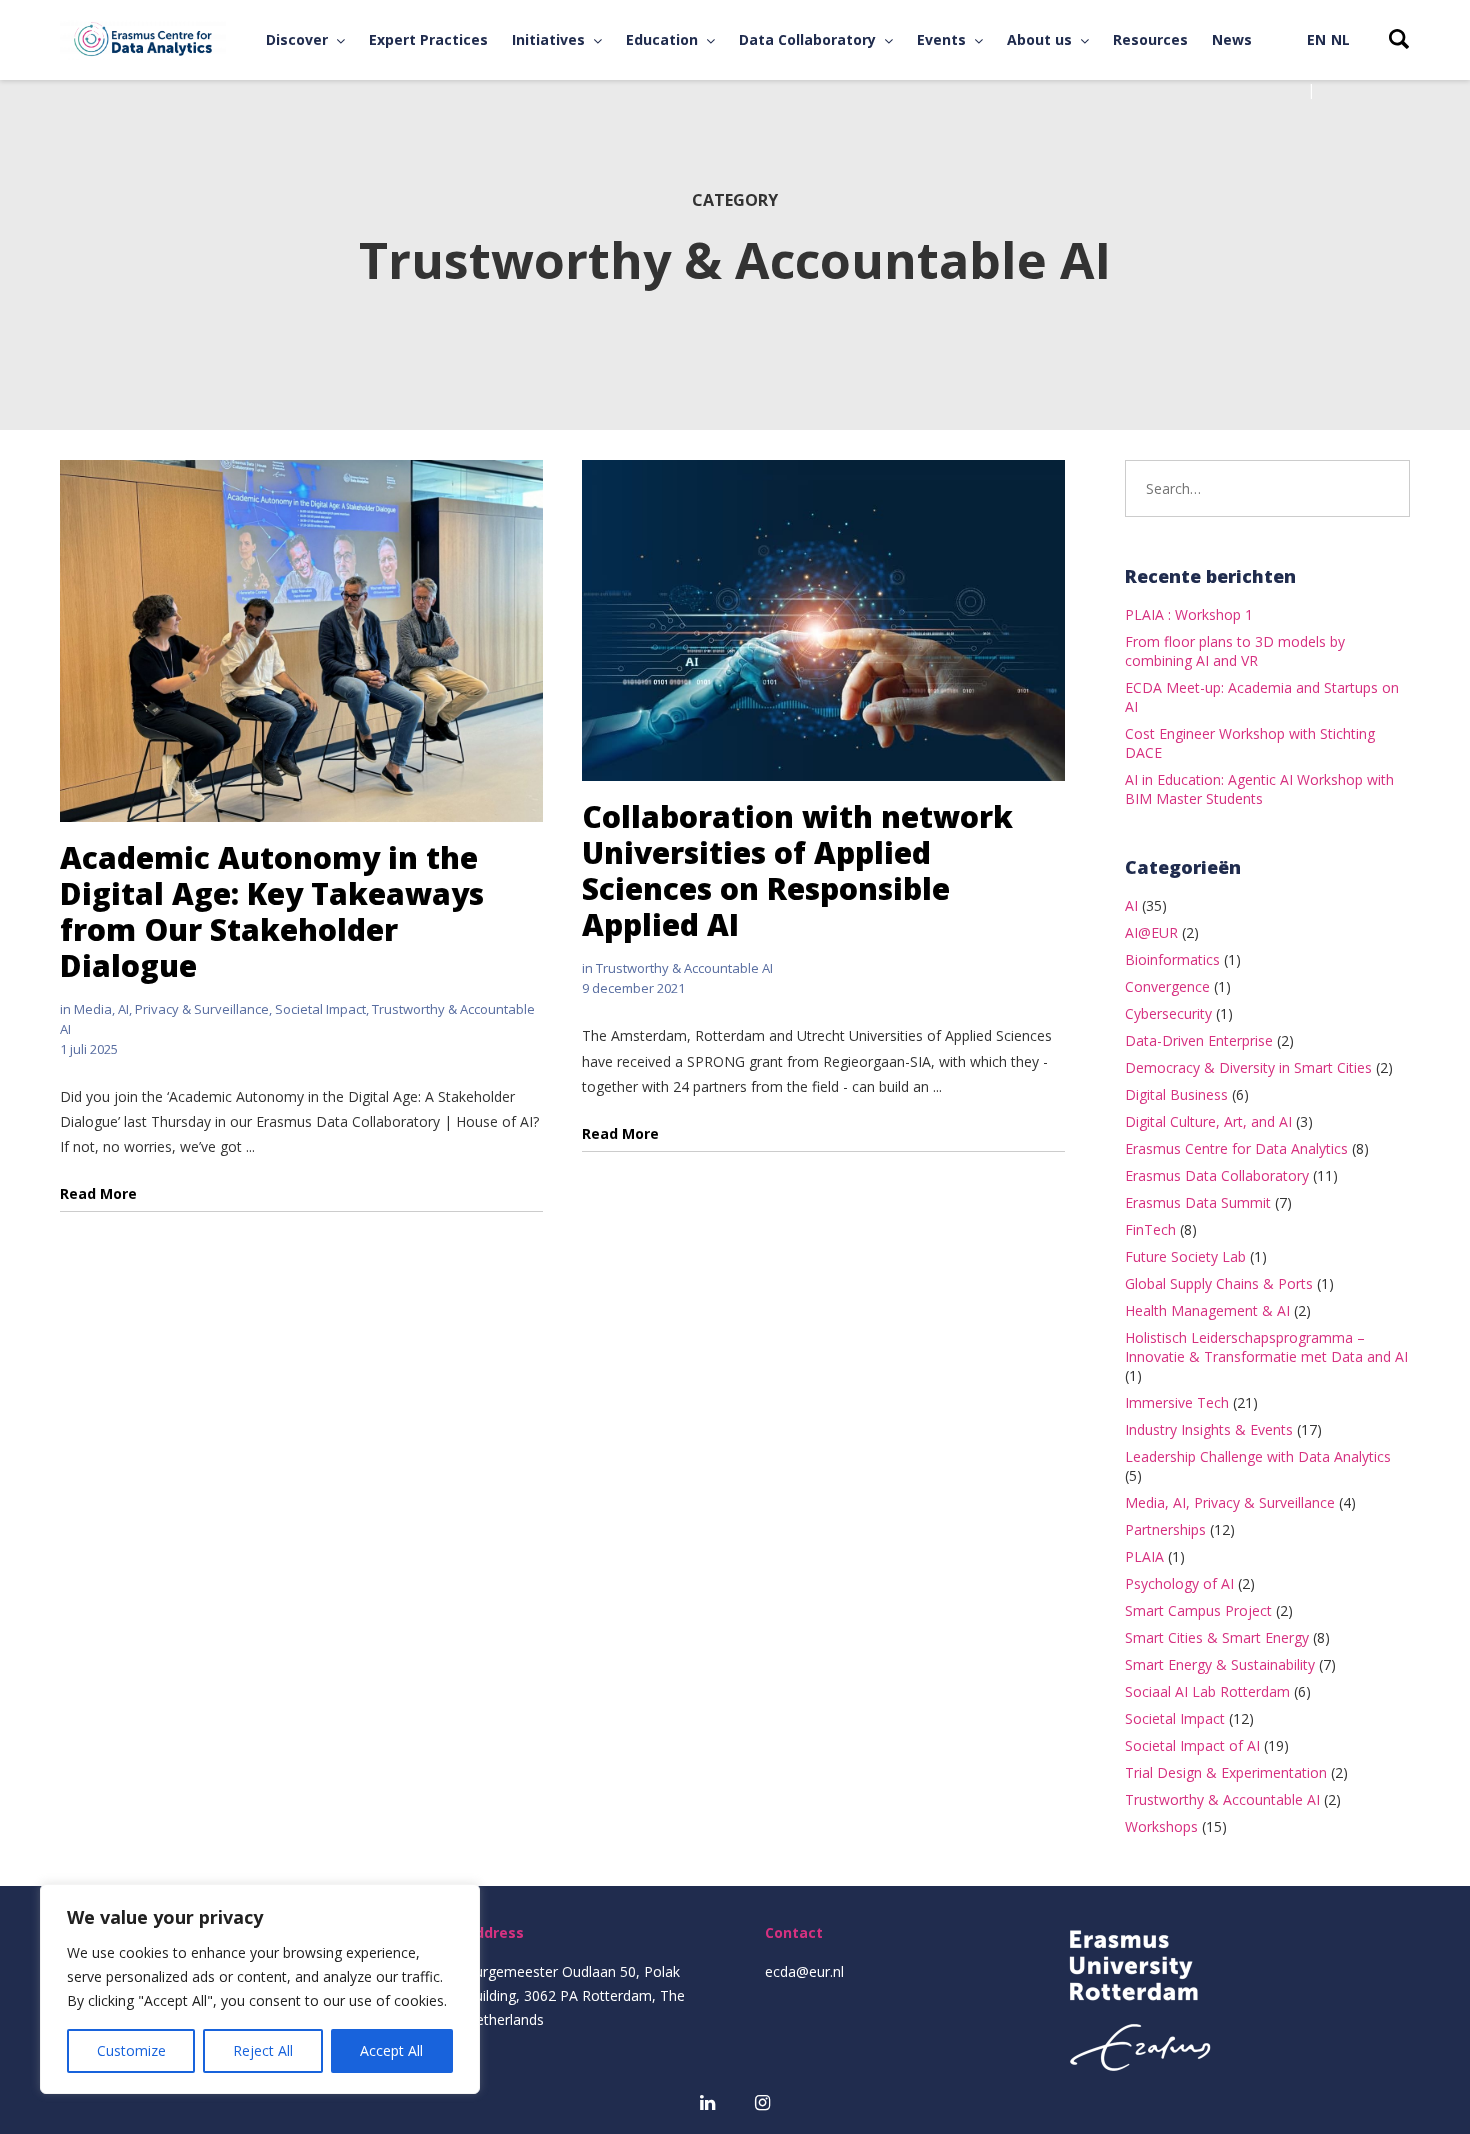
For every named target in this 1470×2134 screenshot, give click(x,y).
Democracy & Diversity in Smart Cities (1248, 1067)
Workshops (1161, 1826)
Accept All (391, 2050)
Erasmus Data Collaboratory (1217, 1175)
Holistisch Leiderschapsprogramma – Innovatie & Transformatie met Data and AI (1266, 1347)
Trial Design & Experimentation (1226, 1772)
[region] (260, 1989)
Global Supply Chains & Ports (1219, 1283)
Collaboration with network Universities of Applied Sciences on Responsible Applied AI (797, 870)
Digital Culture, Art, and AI (1208, 1121)
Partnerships (1165, 1529)
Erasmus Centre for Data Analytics (1236, 1148)
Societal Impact (320, 1009)
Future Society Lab (1185, 1256)
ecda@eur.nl (804, 1971)
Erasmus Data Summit (1198, 1202)
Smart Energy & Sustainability (1220, 1664)
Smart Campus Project (1198, 1610)
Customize (131, 2050)
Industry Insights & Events (1209, 1429)
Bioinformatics (1172, 959)
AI (1131, 905)
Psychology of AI (1179, 1583)
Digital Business (1176, 1094)
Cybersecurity (1168, 1013)
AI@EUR (1151, 932)
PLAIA (1144, 1556)
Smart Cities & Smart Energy (1217, 1637)
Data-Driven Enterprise (1199, 1040)
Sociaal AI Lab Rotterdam (1207, 1691)
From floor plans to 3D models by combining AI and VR (1235, 651)
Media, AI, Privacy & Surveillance (171, 1009)
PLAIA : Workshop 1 (1189, 614)
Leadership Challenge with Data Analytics (1258, 1456)
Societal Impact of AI (1192, 1745)
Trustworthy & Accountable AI (684, 968)
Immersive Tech (1177, 1402)
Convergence (1167, 986)
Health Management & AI (1207, 1310)
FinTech (1150, 1229)
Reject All (263, 2050)
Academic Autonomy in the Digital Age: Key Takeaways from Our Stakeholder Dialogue (272, 911)
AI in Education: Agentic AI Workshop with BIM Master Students (1259, 789)
